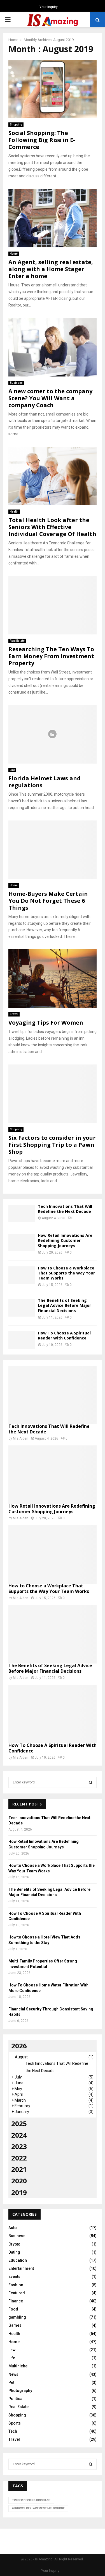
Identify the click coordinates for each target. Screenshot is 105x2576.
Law (12, 770)
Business (16, 383)
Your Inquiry (49, 7)
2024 (19, 2135)
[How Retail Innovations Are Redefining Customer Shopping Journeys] (22, 1243)
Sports (15, 2423)
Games (15, 2325)
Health (14, 512)
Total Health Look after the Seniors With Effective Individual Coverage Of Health (52, 527)
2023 (19, 2146)
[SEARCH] (91, 1782)
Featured (17, 2293)
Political (16, 2399)
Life (12, 2358)
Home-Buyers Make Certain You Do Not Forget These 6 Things (48, 901)
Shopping (16, 125)
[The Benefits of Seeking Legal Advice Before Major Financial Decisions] (22, 1308)
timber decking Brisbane (31, 2500)
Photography (20, 2391)
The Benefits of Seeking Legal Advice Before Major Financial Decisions (64, 1305)
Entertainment (21, 2268)
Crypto (14, 2244)
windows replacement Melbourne (38, 2508)
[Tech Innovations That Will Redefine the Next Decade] (22, 1214)
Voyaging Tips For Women (46, 1023)
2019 (19, 2192)
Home (14, 254)
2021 (19, 2169)
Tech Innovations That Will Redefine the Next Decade (65, 1209)
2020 (19, 2181)
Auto (13, 2228)
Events (14, 2276)
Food (13, 2309)
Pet (11, 2382)
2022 (19, 2158)
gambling (17, 2317)
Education (18, 2260)
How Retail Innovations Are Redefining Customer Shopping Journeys (65, 1240)
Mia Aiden (21, 1438)
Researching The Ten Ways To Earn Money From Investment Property (51, 656)
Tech (13, 2431)
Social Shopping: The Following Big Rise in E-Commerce (42, 140)
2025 (19, 2124)
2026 (19, 2046)
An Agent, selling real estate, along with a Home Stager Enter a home (51, 269)
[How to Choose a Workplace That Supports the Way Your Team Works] (22, 1275)
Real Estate (17, 641)
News (13, 2374)
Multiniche (18, 2366)
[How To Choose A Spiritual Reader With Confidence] (22, 1340)
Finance (16, 2301)
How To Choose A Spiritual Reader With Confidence (64, 1335)
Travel (14, 1014)
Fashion (16, 2285)
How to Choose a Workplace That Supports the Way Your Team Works (66, 1273)
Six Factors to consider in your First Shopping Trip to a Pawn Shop (52, 1145)
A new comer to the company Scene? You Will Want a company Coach (50, 398)
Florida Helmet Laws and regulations (45, 782)
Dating (14, 2252)
